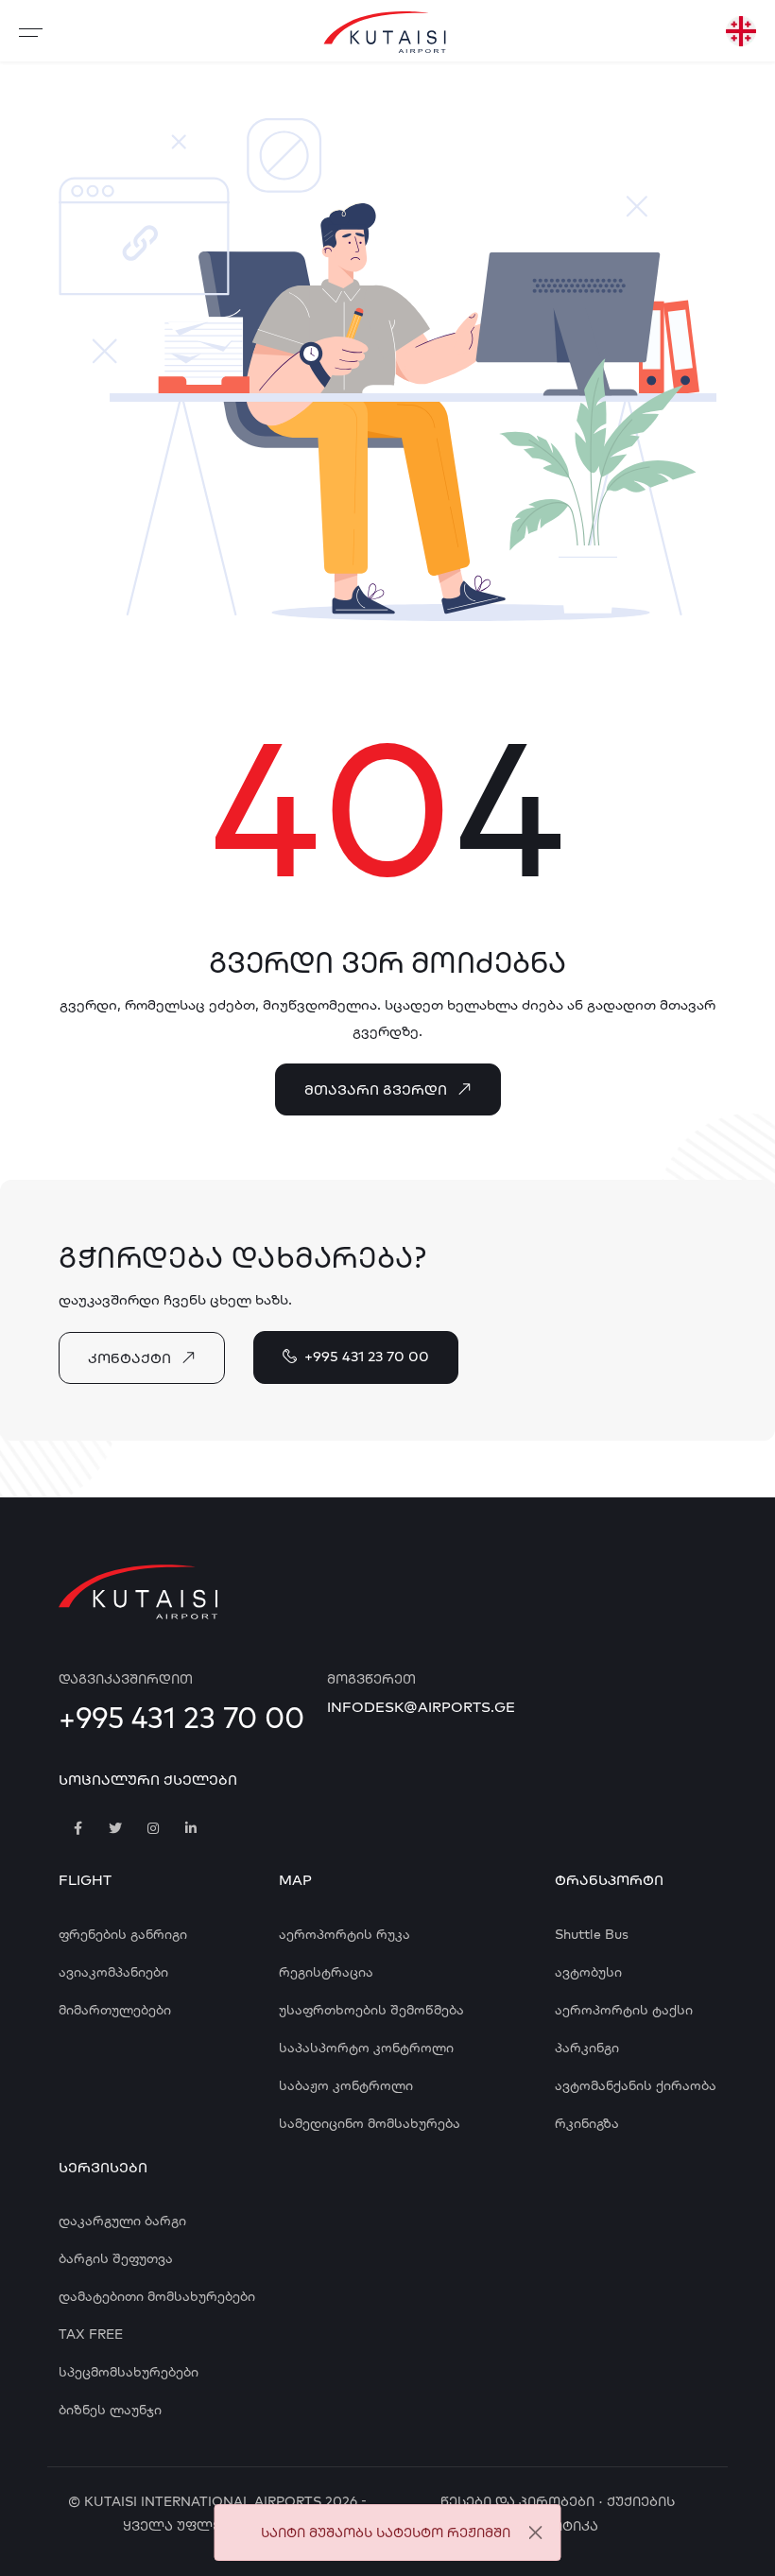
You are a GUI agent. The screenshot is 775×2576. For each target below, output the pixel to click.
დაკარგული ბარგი (122, 2221)
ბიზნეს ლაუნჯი (110, 2410)
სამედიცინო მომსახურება (370, 2123)
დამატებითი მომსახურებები (157, 2296)
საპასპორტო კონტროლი (366, 2048)
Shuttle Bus (592, 1934)
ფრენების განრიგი (123, 1934)
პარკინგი (587, 2048)
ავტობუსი (588, 1972)
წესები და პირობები (517, 2501)
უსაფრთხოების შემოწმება (371, 2010)
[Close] (535, 2533)
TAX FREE (91, 2334)
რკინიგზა (587, 2123)
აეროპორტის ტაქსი (624, 2010)
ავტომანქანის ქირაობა (636, 2085)
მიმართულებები (115, 2010)
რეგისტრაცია (326, 1972)
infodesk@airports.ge (421, 1707)
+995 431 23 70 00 (367, 1356)
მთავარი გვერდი (376, 1089)
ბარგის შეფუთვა (116, 2258)
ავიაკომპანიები (113, 1972)
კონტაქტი (129, 1358)
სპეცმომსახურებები (129, 2372)
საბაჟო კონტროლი (346, 2085)
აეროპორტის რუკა (344, 1934)
